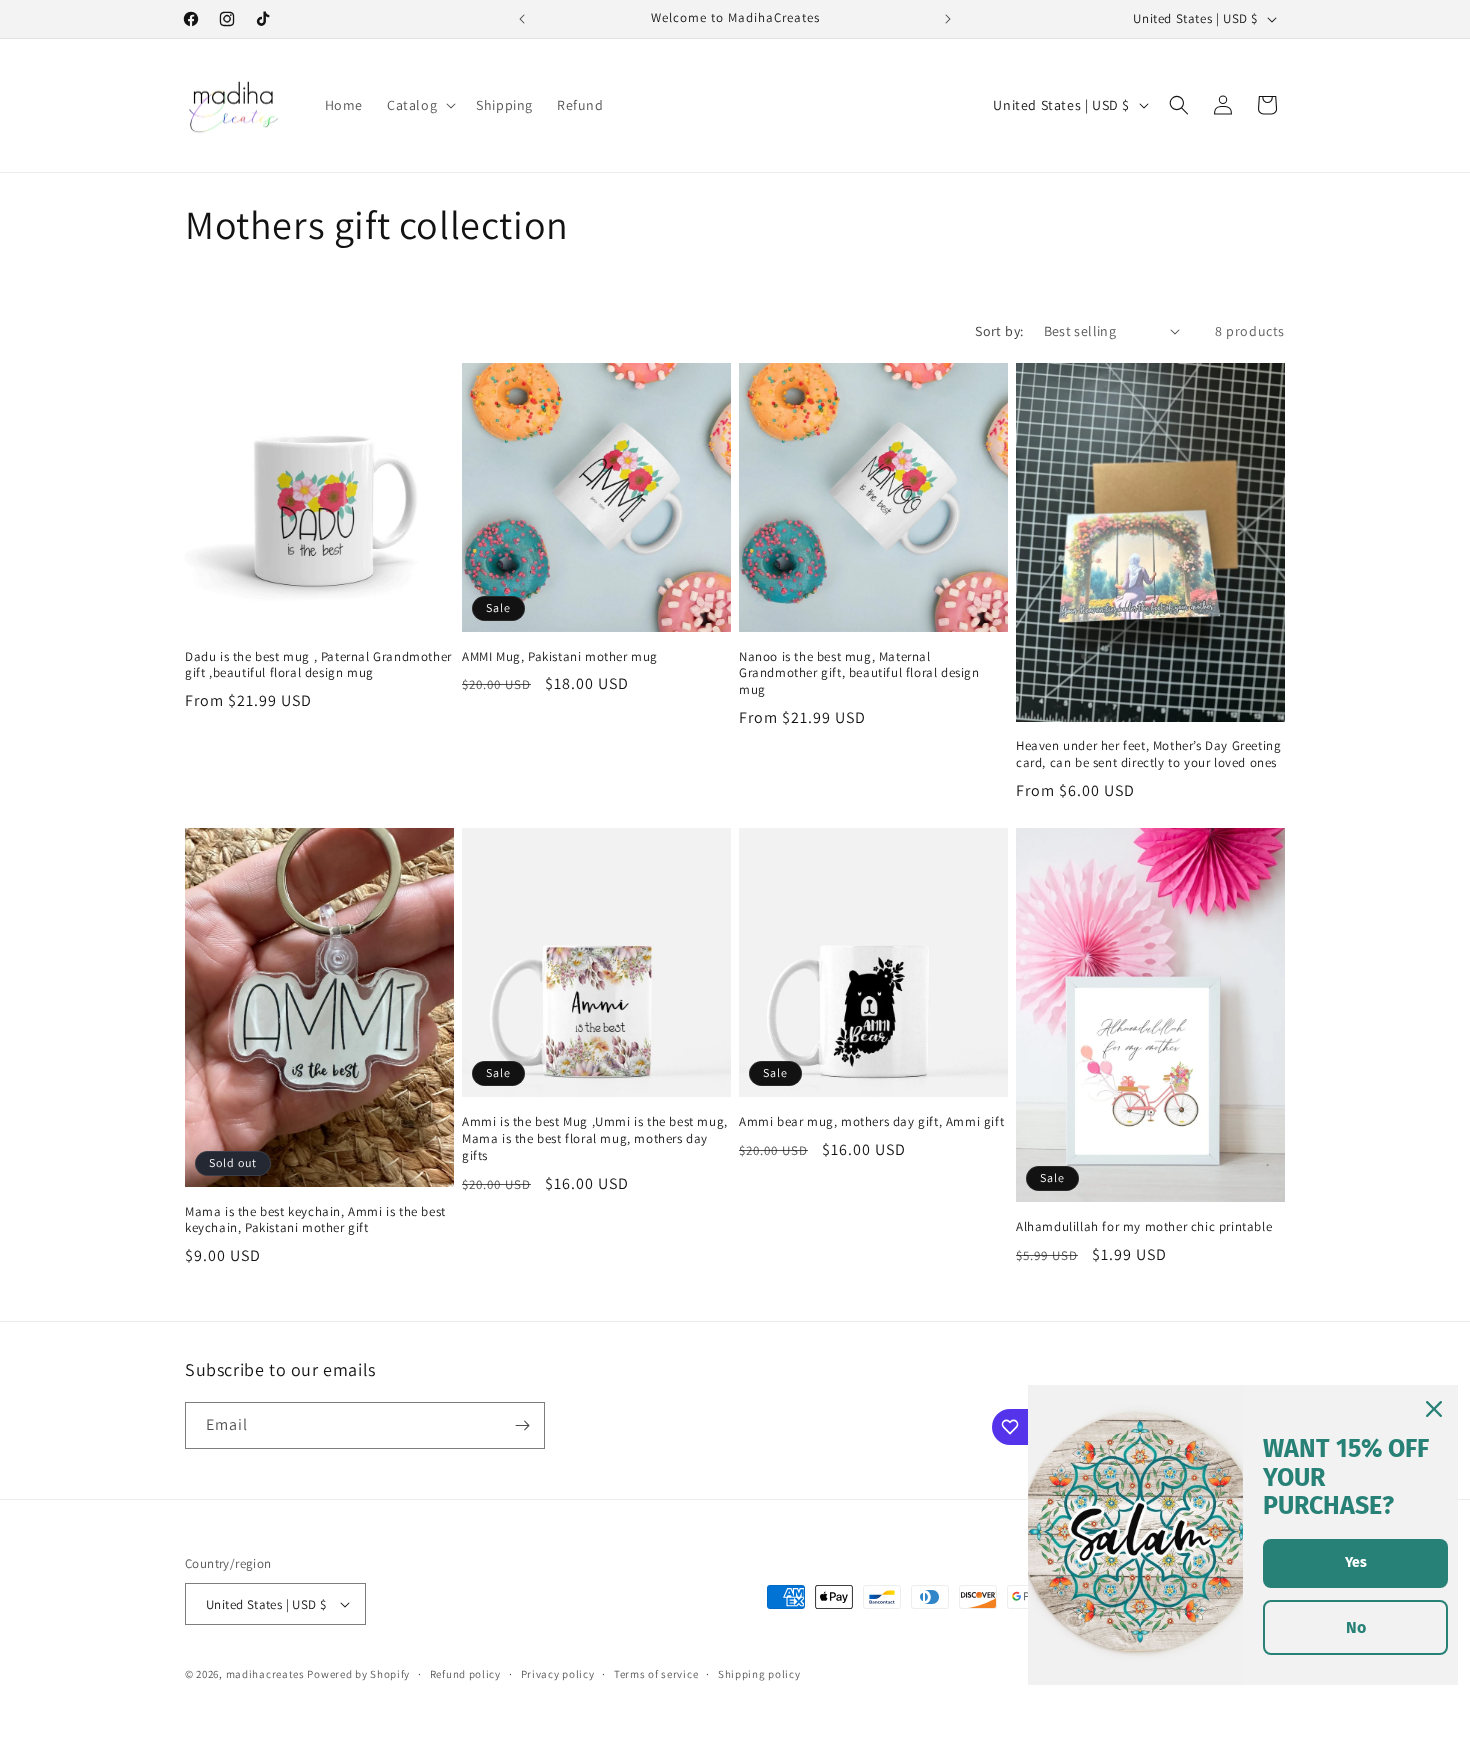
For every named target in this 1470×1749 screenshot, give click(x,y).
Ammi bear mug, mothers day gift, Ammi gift (871, 1122)
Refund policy (465, 1674)
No (1356, 1627)
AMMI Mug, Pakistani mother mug (560, 657)
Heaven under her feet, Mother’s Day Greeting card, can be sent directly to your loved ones (1148, 754)
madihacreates (265, 1674)
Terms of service (656, 1674)
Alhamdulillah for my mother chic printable (1144, 1227)
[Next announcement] (948, 19)
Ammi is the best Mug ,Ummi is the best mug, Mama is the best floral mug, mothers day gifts (595, 1139)
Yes (1356, 1562)
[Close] (1434, 1409)
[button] (419, 105)
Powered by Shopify (358, 1674)
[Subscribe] (522, 1425)
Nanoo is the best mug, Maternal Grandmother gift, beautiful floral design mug (859, 674)
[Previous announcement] (522, 19)
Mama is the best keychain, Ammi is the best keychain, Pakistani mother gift (315, 1220)
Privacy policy (558, 1674)
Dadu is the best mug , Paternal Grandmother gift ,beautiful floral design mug (318, 665)
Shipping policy (759, 1674)
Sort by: (999, 331)
